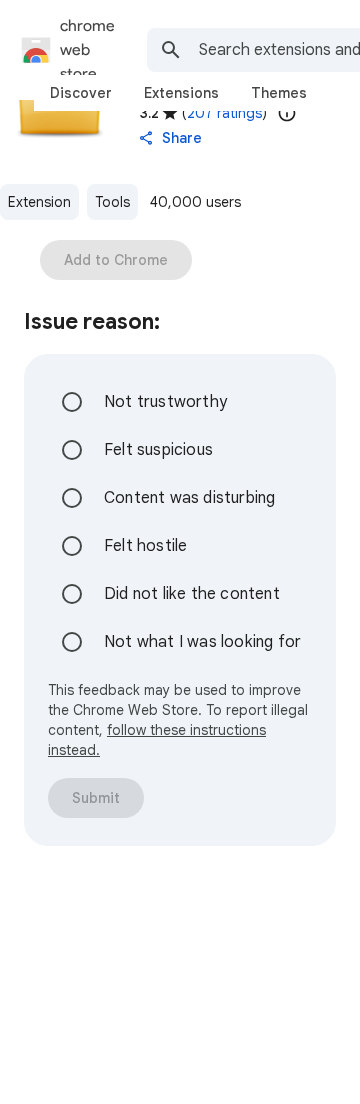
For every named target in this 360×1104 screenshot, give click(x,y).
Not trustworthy (165, 402)
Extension (39, 202)
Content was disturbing (189, 498)
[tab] (81, 93)
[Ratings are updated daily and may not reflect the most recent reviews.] (287, 113)
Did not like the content (192, 594)
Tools (112, 202)
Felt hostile (145, 546)
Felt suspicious (158, 450)
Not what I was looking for (202, 642)
